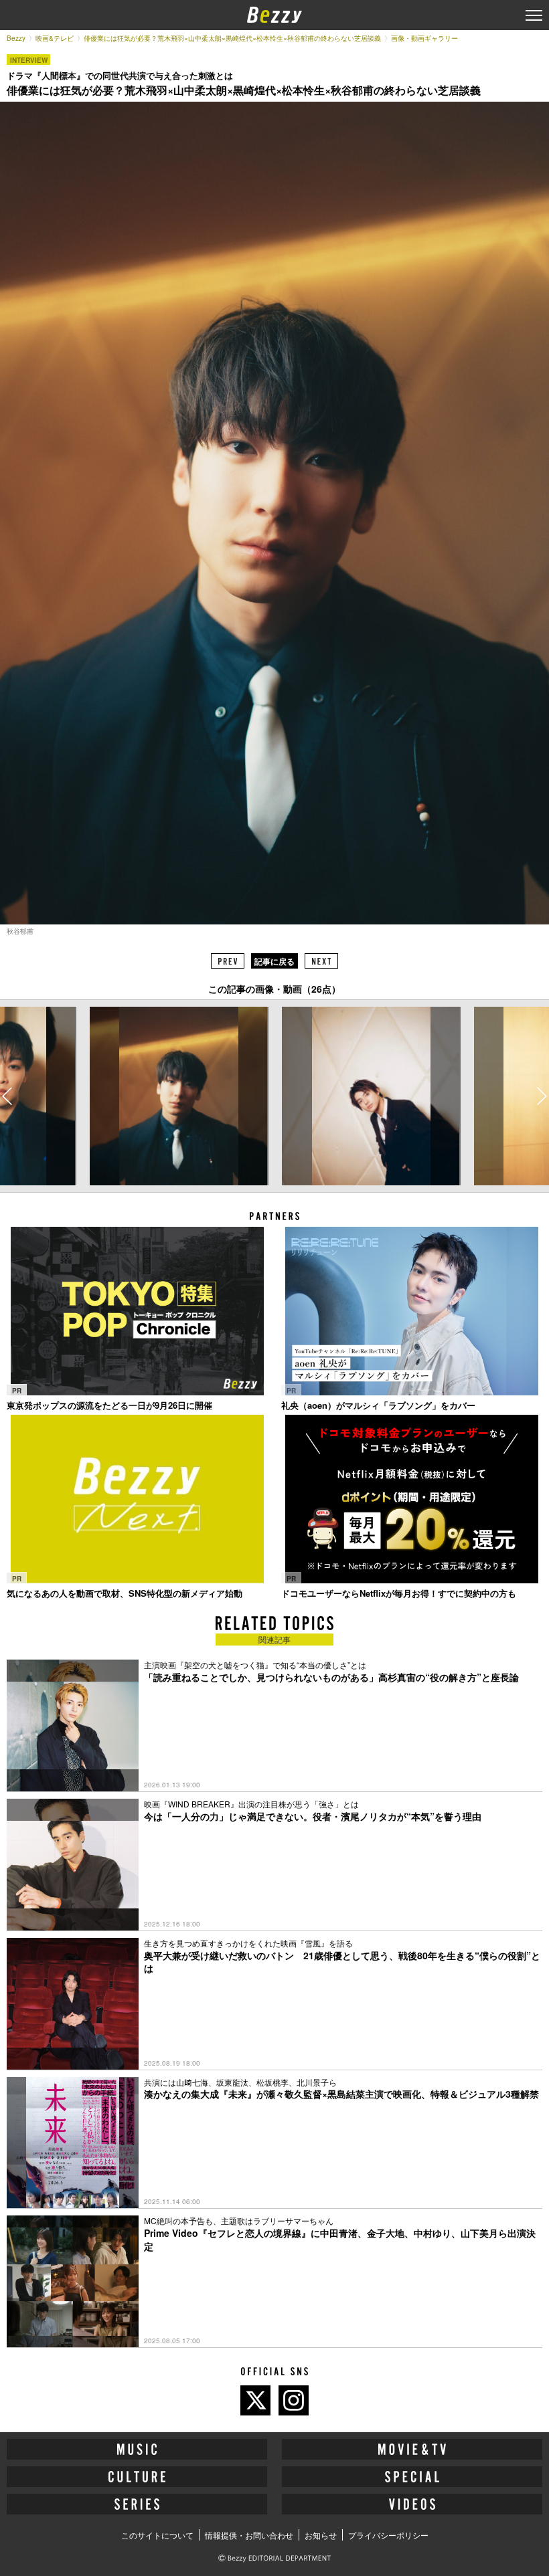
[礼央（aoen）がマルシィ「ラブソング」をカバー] (412, 1311)
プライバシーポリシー (388, 2535)
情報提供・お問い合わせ (249, 2535)
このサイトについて (157, 2535)
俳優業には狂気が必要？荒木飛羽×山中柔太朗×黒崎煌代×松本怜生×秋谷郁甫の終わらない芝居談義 (232, 38)
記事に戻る (274, 961)
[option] (179, 1096)
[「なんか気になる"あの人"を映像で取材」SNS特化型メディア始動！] (137, 1499)
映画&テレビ (55, 38)
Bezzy (16, 38)
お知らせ (321, 2535)
